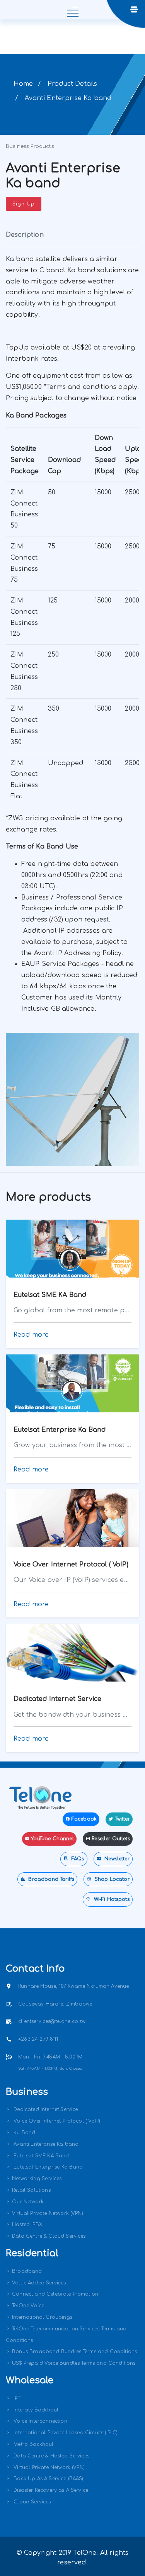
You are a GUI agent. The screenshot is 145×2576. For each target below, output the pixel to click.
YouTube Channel (52, 1839)
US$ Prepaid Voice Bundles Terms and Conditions (74, 2363)
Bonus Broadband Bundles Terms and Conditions (74, 2352)
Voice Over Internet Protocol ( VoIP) (56, 2121)
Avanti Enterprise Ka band (45, 2144)
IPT (16, 2398)
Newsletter (116, 1859)
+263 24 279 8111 (38, 2039)
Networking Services (37, 2179)
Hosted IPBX (27, 2225)
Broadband (27, 2271)
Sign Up (24, 204)
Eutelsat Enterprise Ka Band (47, 2167)
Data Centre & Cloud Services (49, 2236)
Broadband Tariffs (50, 1879)
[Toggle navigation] (72, 10)
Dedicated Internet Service (45, 2109)
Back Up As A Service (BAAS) (48, 2479)
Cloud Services (31, 2502)
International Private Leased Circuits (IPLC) (65, 2433)
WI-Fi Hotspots (111, 1899)
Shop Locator (111, 1879)
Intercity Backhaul (35, 2410)
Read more (31, 1335)
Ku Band (24, 2133)
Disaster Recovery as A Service (50, 2490)
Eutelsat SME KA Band (40, 2156)
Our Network (28, 2202)
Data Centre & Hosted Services (51, 2456)
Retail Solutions (31, 2190)
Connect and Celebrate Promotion (55, 2294)
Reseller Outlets (111, 1839)
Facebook (84, 1819)
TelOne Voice (28, 2306)
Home (23, 84)
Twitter (122, 1819)
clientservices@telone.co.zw (52, 2021)
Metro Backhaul (33, 2444)
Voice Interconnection (40, 2421)
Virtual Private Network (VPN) (48, 2213)
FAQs (77, 1859)
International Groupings (42, 2317)
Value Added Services (39, 2283)
